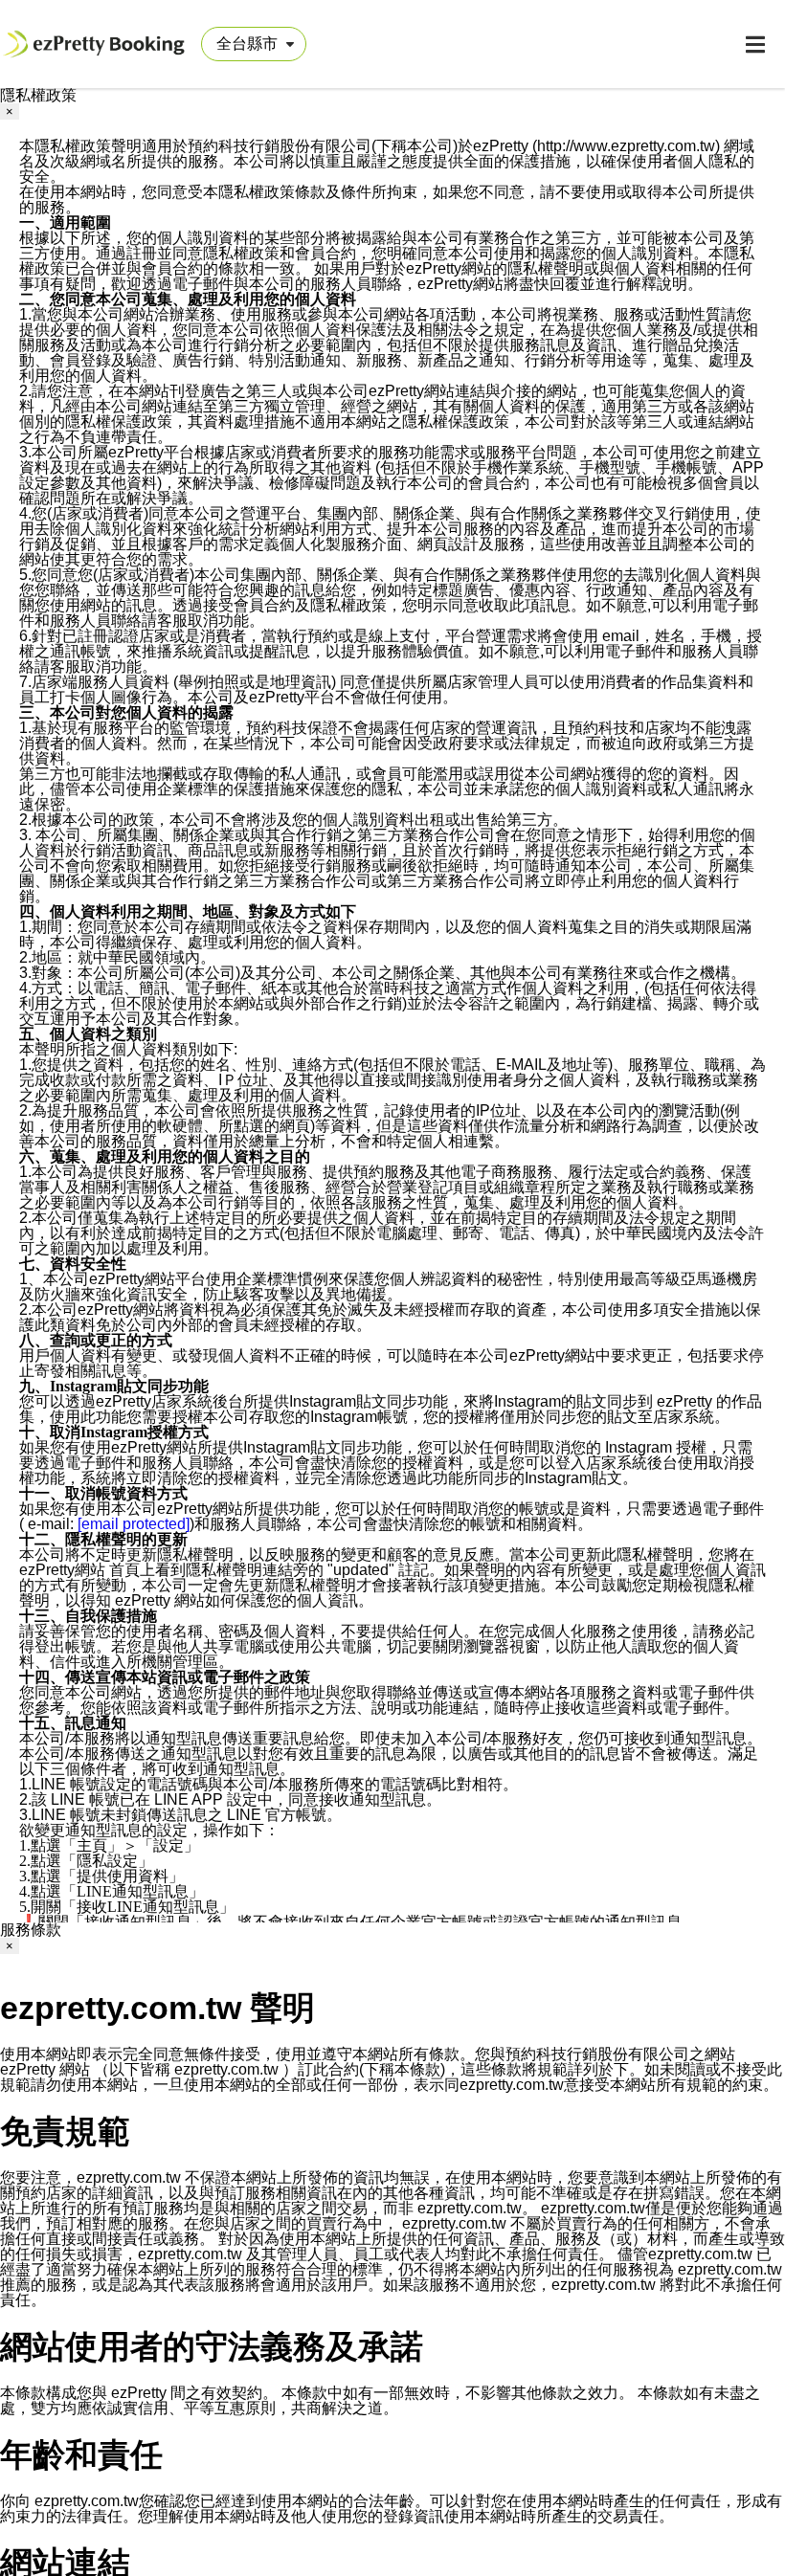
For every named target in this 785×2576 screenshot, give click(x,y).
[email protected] (134, 1524)
